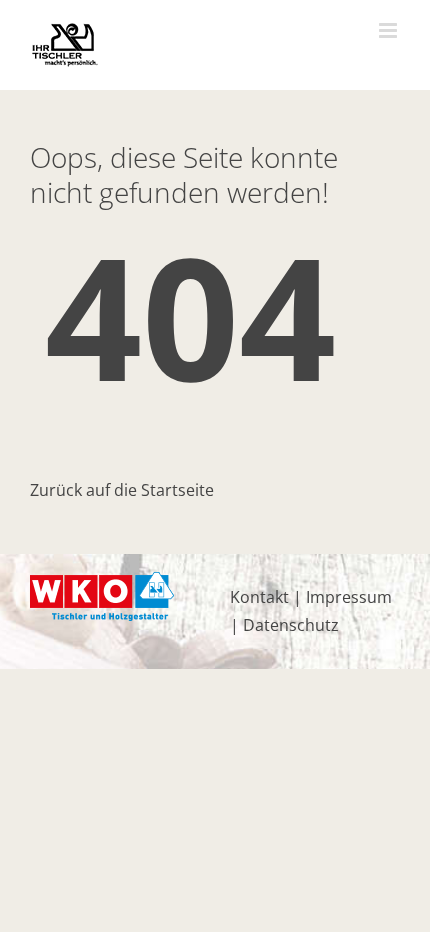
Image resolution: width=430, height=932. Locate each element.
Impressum (349, 597)
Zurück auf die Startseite (122, 490)
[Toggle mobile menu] (389, 30)
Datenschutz (291, 625)
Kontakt (259, 597)
